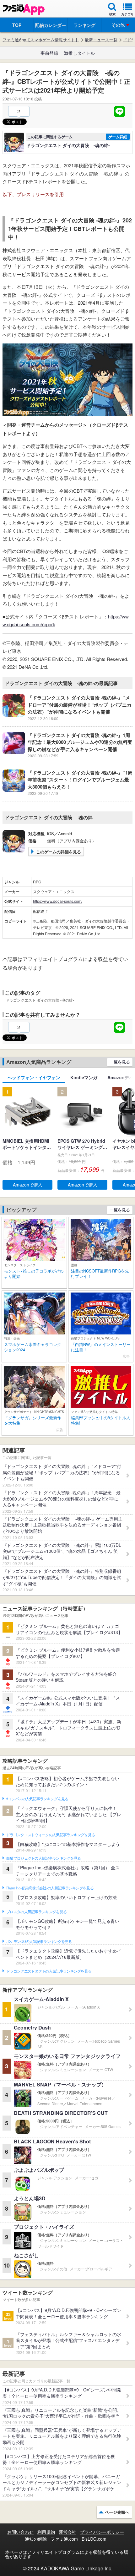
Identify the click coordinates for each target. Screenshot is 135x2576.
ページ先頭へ (117, 2512)
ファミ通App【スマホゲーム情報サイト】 (41, 40)
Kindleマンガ (84, 1077)
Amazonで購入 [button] (28, 1185)
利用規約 (46, 2532)
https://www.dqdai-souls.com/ (58, 901)
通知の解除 (36, 2539)
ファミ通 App (24, 10)
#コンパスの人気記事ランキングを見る (37, 1799)
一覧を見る (120, 1062)
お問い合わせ (20, 2532)
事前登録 (49, 53)
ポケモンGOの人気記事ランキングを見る (39, 1942)
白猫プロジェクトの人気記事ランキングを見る (43, 1858)
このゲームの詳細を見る (59, 852)
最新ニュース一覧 (101, 40)
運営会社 (67, 2532)
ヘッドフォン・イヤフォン (34, 1077)
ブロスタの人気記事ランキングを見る (36, 1912)
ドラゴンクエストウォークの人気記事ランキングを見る (51, 1835)
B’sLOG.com (94, 2539)
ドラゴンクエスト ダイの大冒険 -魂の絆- (40, 1000)
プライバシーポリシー (102, 2532)
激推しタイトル (79, 53)
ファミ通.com (64, 2539)
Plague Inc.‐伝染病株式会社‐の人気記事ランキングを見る (50, 1888)
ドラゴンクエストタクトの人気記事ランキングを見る (49, 1971)
